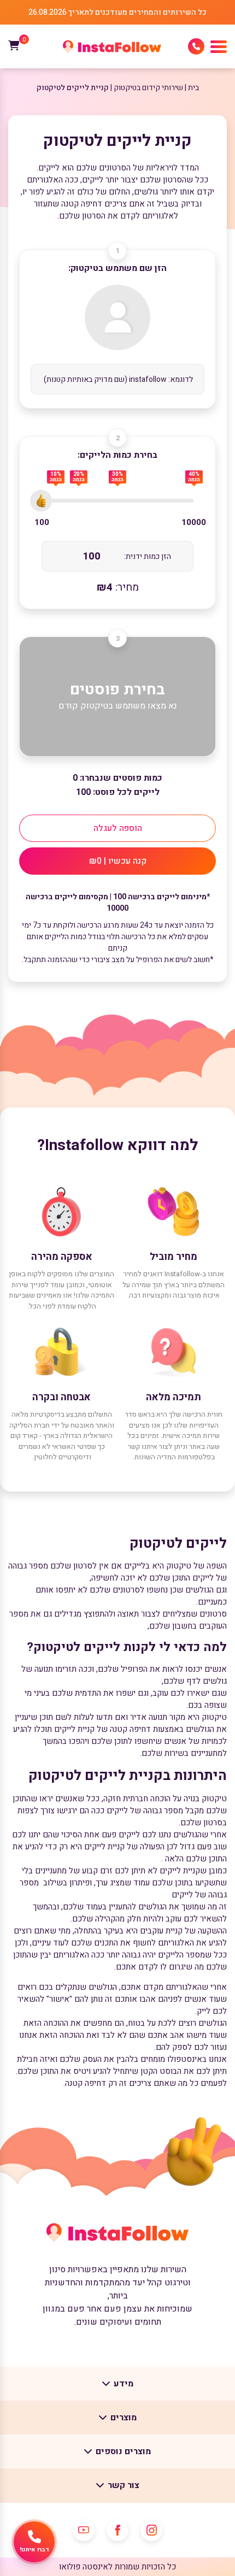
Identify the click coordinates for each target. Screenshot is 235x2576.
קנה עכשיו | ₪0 (118, 861)
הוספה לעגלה (118, 828)
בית (193, 88)
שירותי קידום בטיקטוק (148, 88)
